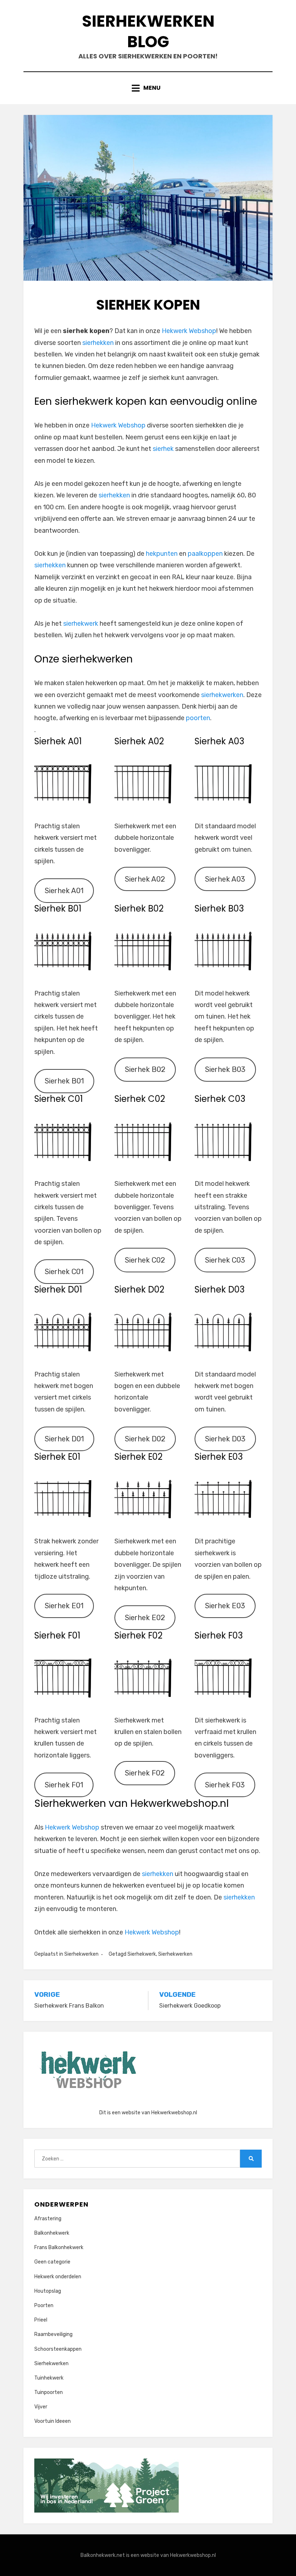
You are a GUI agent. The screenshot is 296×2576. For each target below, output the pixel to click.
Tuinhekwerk (49, 2378)
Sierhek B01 (64, 1081)
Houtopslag (48, 2291)
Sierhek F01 (64, 1785)
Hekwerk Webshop (189, 331)
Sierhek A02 (145, 879)
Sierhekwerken (81, 1954)
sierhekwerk (81, 624)
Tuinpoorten (49, 2392)
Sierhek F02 (145, 1773)
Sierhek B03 (225, 1069)
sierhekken (99, 343)
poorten (198, 718)
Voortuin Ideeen (53, 2421)
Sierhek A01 (64, 891)
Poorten (44, 2305)
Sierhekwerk (142, 1954)
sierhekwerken (222, 695)
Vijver (41, 2407)
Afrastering (48, 2219)
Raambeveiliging (53, 2334)
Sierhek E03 (225, 1606)
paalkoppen (205, 554)
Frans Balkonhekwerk (59, 2247)
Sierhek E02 (145, 1618)
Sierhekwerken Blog (148, 31)
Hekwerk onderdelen (58, 2277)
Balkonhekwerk (52, 2233)
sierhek (164, 449)
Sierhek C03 (225, 1260)
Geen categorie (52, 2262)
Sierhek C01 (64, 1272)
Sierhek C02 (145, 1260)
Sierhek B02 (145, 1069)
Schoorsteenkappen (58, 2349)
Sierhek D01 (64, 1439)
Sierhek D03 (225, 1439)
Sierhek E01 (64, 1606)
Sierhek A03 (225, 879)
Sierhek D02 (145, 1439)
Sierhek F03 (225, 1785)
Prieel (41, 2320)
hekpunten (162, 554)
